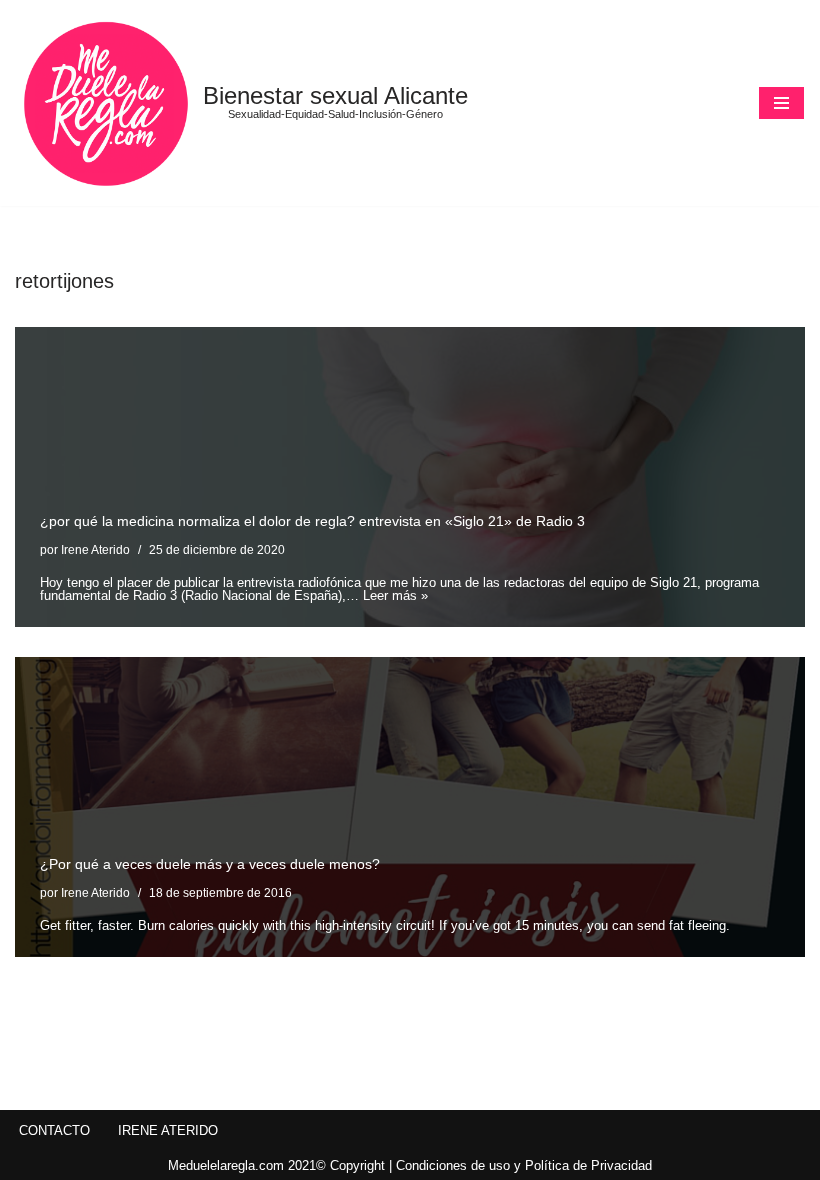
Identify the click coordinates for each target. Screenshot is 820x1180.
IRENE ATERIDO (168, 1130)
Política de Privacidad (588, 1165)
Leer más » (395, 595)
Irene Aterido (95, 549)
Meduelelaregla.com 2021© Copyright (278, 1165)
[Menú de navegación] (781, 103)
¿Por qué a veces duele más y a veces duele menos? (210, 864)
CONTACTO (54, 1130)
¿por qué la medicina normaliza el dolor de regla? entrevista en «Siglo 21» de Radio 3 (312, 521)
